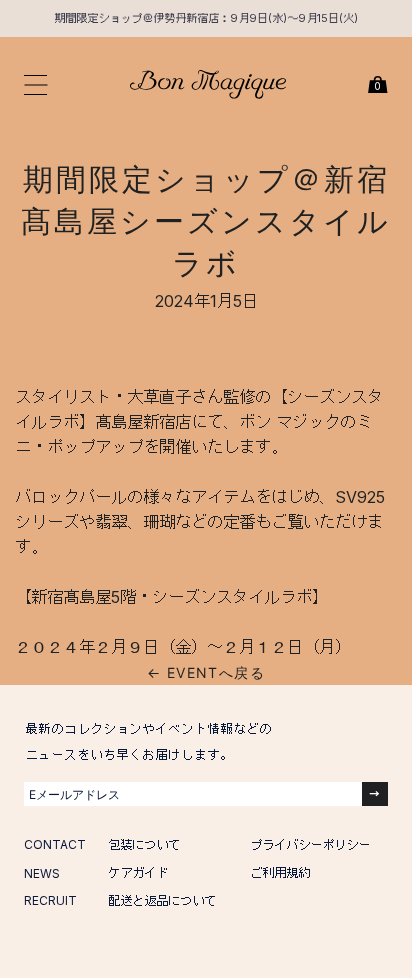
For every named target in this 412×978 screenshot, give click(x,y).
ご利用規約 (280, 872)
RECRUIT (50, 900)
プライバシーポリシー (310, 844)
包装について (144, 844)
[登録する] (375, 794)
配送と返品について (162, 900)
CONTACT (55, 844)
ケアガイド (138, 872)
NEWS (42, 873)
